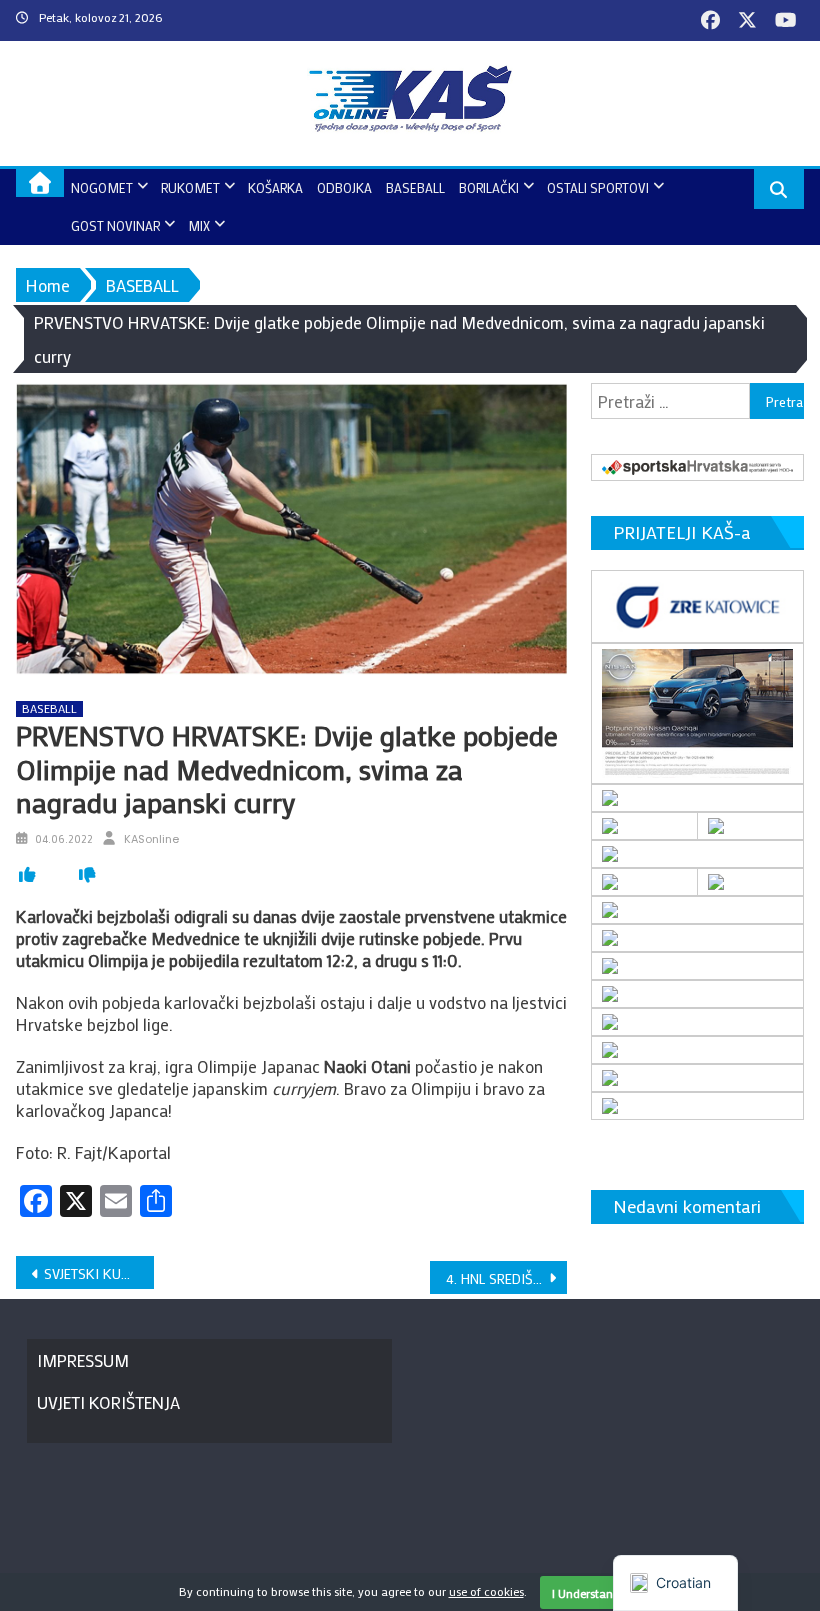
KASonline (151, 839)
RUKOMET (190, 187)
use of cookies (486, 1591)
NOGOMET (102, 187)
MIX (199, 225)
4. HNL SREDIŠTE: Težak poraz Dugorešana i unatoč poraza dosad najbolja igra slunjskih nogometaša (507, 1278)
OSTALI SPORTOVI (598, 187)
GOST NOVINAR (115, 225)
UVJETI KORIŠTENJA (108, 1402)
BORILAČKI (489, 187)
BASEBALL (415, 187)
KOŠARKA (275, 187)
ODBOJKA (344, 187)
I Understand (586, 1593)
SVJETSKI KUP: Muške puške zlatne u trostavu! (99, 1273)
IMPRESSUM (83, 1360)
